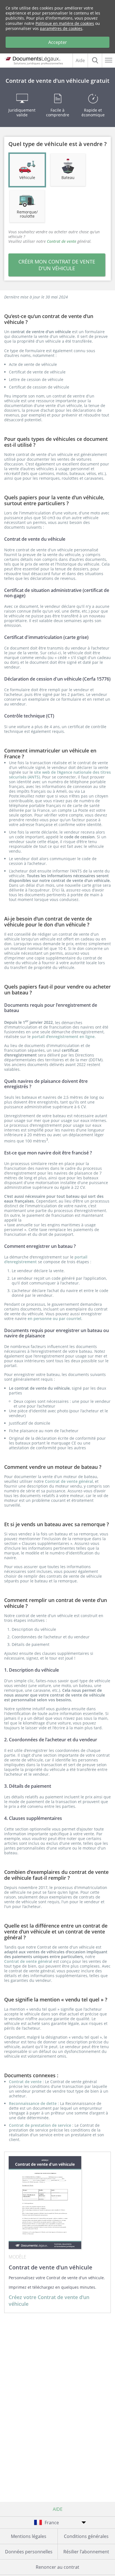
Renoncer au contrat (57, 2567)
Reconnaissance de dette (33, 2103)
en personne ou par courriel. (55, 1318)
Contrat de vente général (69, 1481)
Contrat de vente (26, 2082)
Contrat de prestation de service (41, 2125)
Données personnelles (29, 2552)
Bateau (68, 177)
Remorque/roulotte (27, 214)
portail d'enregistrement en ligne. (64, 1037)
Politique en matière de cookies (65, 23)
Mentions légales (29, 2536)
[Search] (95, 60)
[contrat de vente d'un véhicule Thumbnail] (45, 2203)
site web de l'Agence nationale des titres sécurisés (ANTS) (60, 775)
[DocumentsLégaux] (32, 59)
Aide (80, 60)
